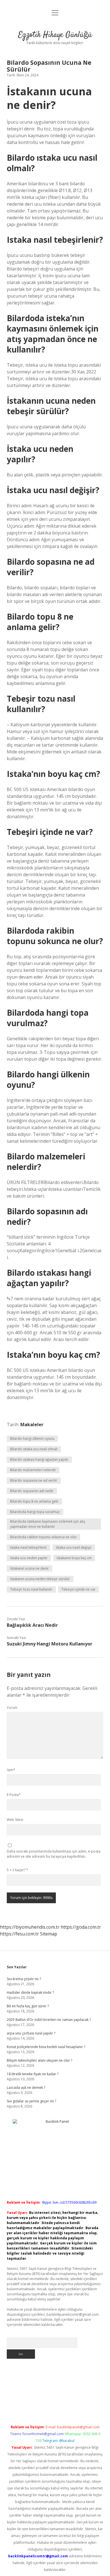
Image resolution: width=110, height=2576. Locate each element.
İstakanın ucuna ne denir (29, 1568)
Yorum (12, 1708)
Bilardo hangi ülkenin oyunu (32, 1439)
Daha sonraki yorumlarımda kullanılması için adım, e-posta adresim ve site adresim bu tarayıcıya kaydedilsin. (54, 1854)
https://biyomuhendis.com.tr (30, 1927)
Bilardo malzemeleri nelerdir (33, 1470)
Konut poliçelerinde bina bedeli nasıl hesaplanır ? (46, 2047)
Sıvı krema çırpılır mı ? (24, 1979)
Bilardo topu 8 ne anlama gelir (34, 1501)
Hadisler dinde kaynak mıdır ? (30, 1992)
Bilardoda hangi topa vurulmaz (35, 1512)
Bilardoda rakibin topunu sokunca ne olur (43, 1537)
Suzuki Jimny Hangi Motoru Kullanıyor (49, 1644)
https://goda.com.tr (81, 1927)
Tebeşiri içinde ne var (79, 1589)
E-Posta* (14, 1795)
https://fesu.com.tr (19, 1934)
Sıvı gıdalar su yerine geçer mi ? (31, 2101)
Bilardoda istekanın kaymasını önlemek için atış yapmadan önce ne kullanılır (48, 1524)
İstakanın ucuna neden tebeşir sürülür (40, 1579)
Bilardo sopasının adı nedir (32, 1491)
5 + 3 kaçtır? (17, 1870)
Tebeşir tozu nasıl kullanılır (31, 1589)
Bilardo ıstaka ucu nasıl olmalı (34, 1449)
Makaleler (32, 1425)
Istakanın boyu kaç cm (74, 1558)
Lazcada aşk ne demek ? (26, 2088)
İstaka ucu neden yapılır (29, 1558)
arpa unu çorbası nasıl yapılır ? (31, 2033)
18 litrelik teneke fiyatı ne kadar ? (33, 2074)
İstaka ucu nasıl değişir (74, 1547)
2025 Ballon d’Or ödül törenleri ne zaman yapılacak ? (49, 2020)
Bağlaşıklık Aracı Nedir (32, 1625)
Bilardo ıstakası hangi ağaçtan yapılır (39, 1459)
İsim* (11, 1770)
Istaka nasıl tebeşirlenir (28, 1547)
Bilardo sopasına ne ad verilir (34, 1480)
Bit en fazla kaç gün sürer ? (28, 2006)
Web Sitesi (15, 1820)
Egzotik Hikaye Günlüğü (55, 35)
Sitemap (49, 1934)
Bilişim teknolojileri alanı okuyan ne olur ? (39, 2060)
